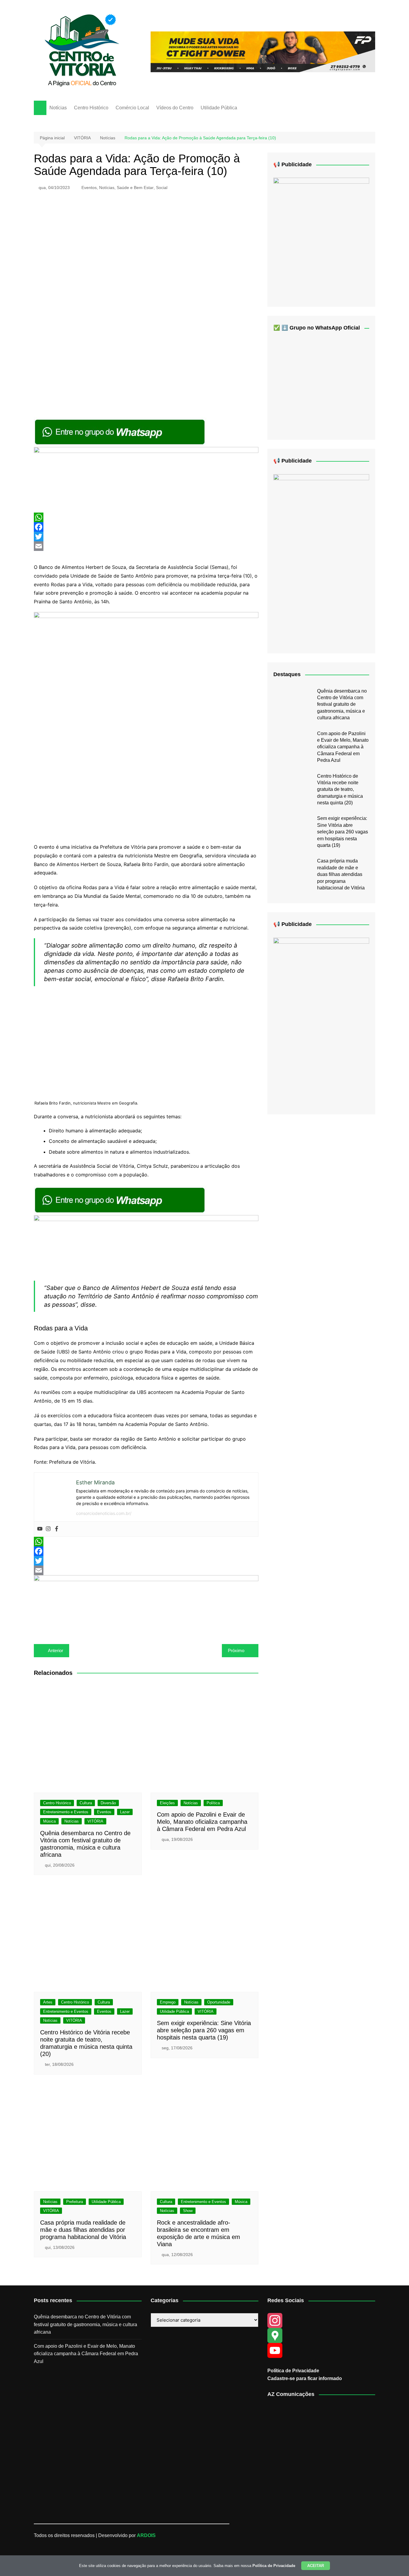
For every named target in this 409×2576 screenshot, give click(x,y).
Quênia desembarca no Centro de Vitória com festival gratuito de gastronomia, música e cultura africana (342, 704)
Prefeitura (75, 2202)
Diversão (108, 1803)
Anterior (56, 1650)
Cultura (86, 1803)
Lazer (125, 1812)
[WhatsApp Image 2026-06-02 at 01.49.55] (321, 559)
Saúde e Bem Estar (135, 188)
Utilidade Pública (219, 108)
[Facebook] (146, 527)
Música (49, 1821)
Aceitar (316, 2566)
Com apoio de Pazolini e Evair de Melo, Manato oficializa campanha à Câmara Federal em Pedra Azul (202, 1822)
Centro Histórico (91, 108)
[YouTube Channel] (321, 2350)
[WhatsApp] (146, 517)
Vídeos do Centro (175, 108)
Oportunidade (219, 2002)
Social (162, 188)
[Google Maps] (321, 2335)
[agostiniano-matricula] (146, 479)
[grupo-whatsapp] (120, 432)
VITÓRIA (95, 1821)
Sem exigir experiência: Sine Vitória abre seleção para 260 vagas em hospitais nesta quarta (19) (204, 2030)
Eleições (167, 1803)
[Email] (146, 546)
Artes (48, 2002)
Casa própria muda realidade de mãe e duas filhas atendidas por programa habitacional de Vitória (83, 2230)
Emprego (168, 2002)
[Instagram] (48, 1529)
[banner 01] (263, 51)
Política (213, 1803)
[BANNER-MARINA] (321, 237)
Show (188, 2211)
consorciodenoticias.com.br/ (104, 1513)
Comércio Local (132, 108)
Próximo (236, 1650)
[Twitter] (146, 537)
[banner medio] (146, 1603)
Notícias (58, 108)
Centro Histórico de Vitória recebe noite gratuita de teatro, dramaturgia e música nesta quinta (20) (340, 790)
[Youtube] (40, 1529)
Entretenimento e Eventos (66, 1812)
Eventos (89, 188)
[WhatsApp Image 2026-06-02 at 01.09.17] (146, 724)
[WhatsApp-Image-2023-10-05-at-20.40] (321, 1021)
